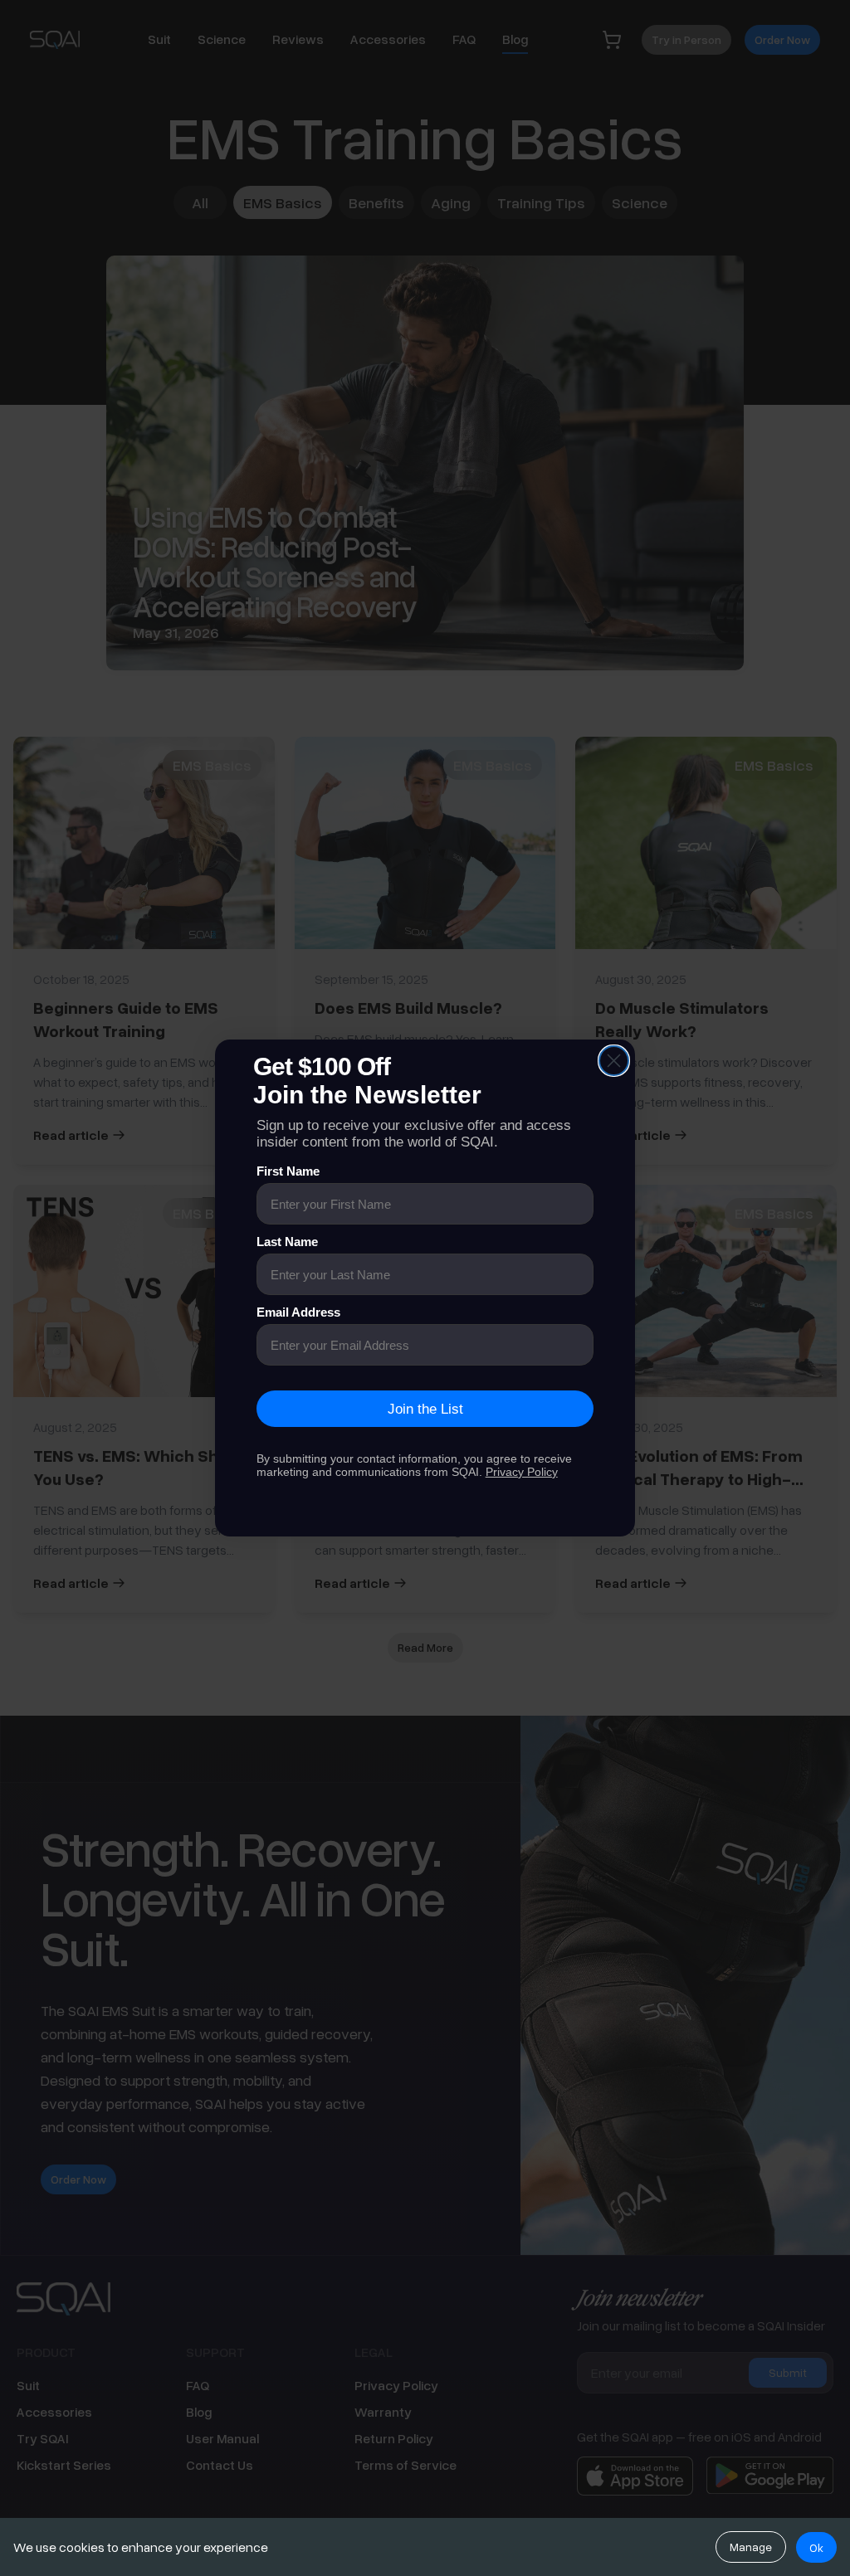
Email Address (298, 1312)
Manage (751, 2547)
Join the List (425, 1409)
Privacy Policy (522, 1472)
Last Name (287, 1242)
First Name (288, 1171)
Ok (816, 2547)
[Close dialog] (614, 1061)
